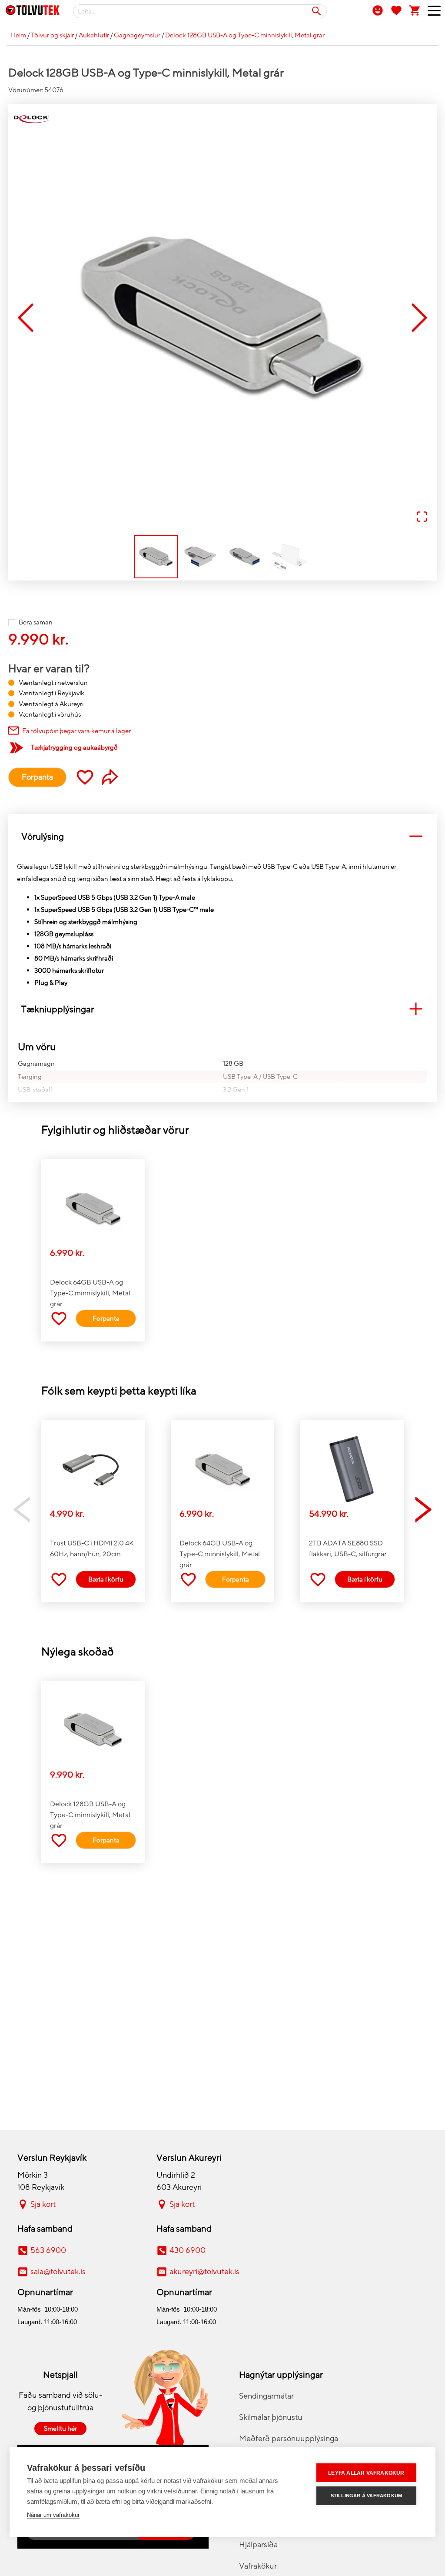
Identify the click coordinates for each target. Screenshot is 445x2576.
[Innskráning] (378, 10)
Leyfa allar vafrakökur (366, 2473)
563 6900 (48, 2250)
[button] (222, 318)
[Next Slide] (419, 319)
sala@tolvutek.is (58, 2272)
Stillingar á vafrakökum (367, 2496)
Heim (18, 35)
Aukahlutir (94, 35)
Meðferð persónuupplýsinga (289, 2439)
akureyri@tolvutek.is (204, 2272)
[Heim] (33, 12)
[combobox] (200, 11)
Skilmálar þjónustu (271, 2417)
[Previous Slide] (26, 319)
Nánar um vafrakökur (53, 2515)
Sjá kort (43, 2204)
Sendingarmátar (266, 2396)
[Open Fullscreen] (422, 517)
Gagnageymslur (137, 35)
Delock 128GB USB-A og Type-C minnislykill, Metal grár (245, 35)
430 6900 (188, 2250)
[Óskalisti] (396, 10)
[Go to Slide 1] (156, 557)
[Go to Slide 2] (200, 557)
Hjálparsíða (258, 2545)
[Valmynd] (431, 13)
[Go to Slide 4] (289, 557)
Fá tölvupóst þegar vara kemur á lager (76, 731)
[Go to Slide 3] (245, 557)
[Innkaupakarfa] (415, 10)
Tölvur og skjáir (52, 35)
